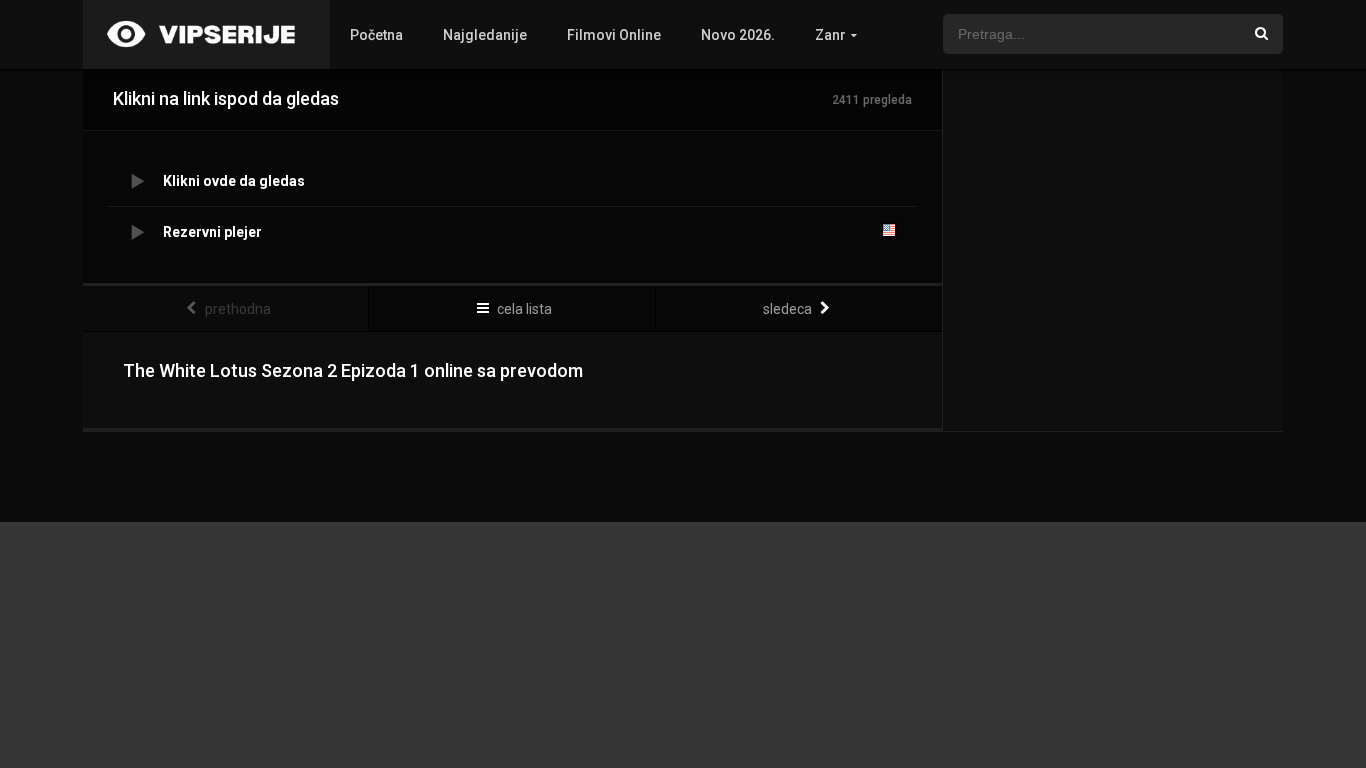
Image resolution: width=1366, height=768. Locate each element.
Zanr (830, 35)
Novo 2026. (738, 35)
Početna (376, 35)
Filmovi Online (614, 35)
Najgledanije (485, 35)
